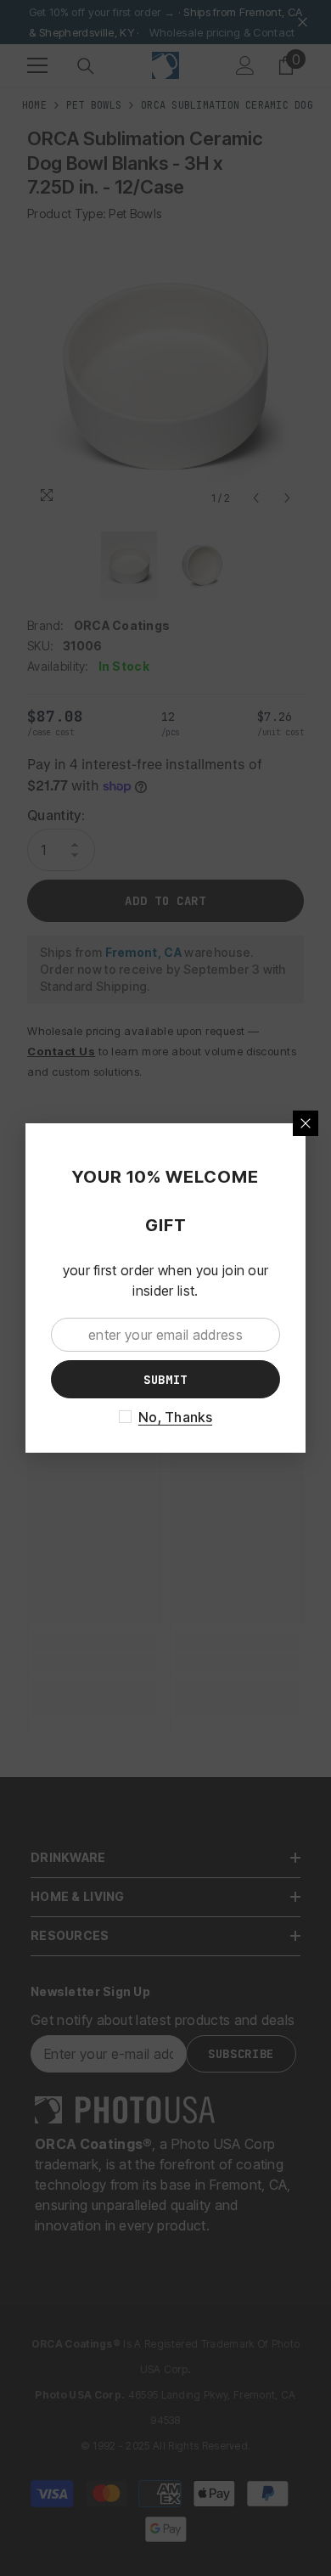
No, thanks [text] (175, 1417)
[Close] (306, 1123)
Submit (165, 1380)
